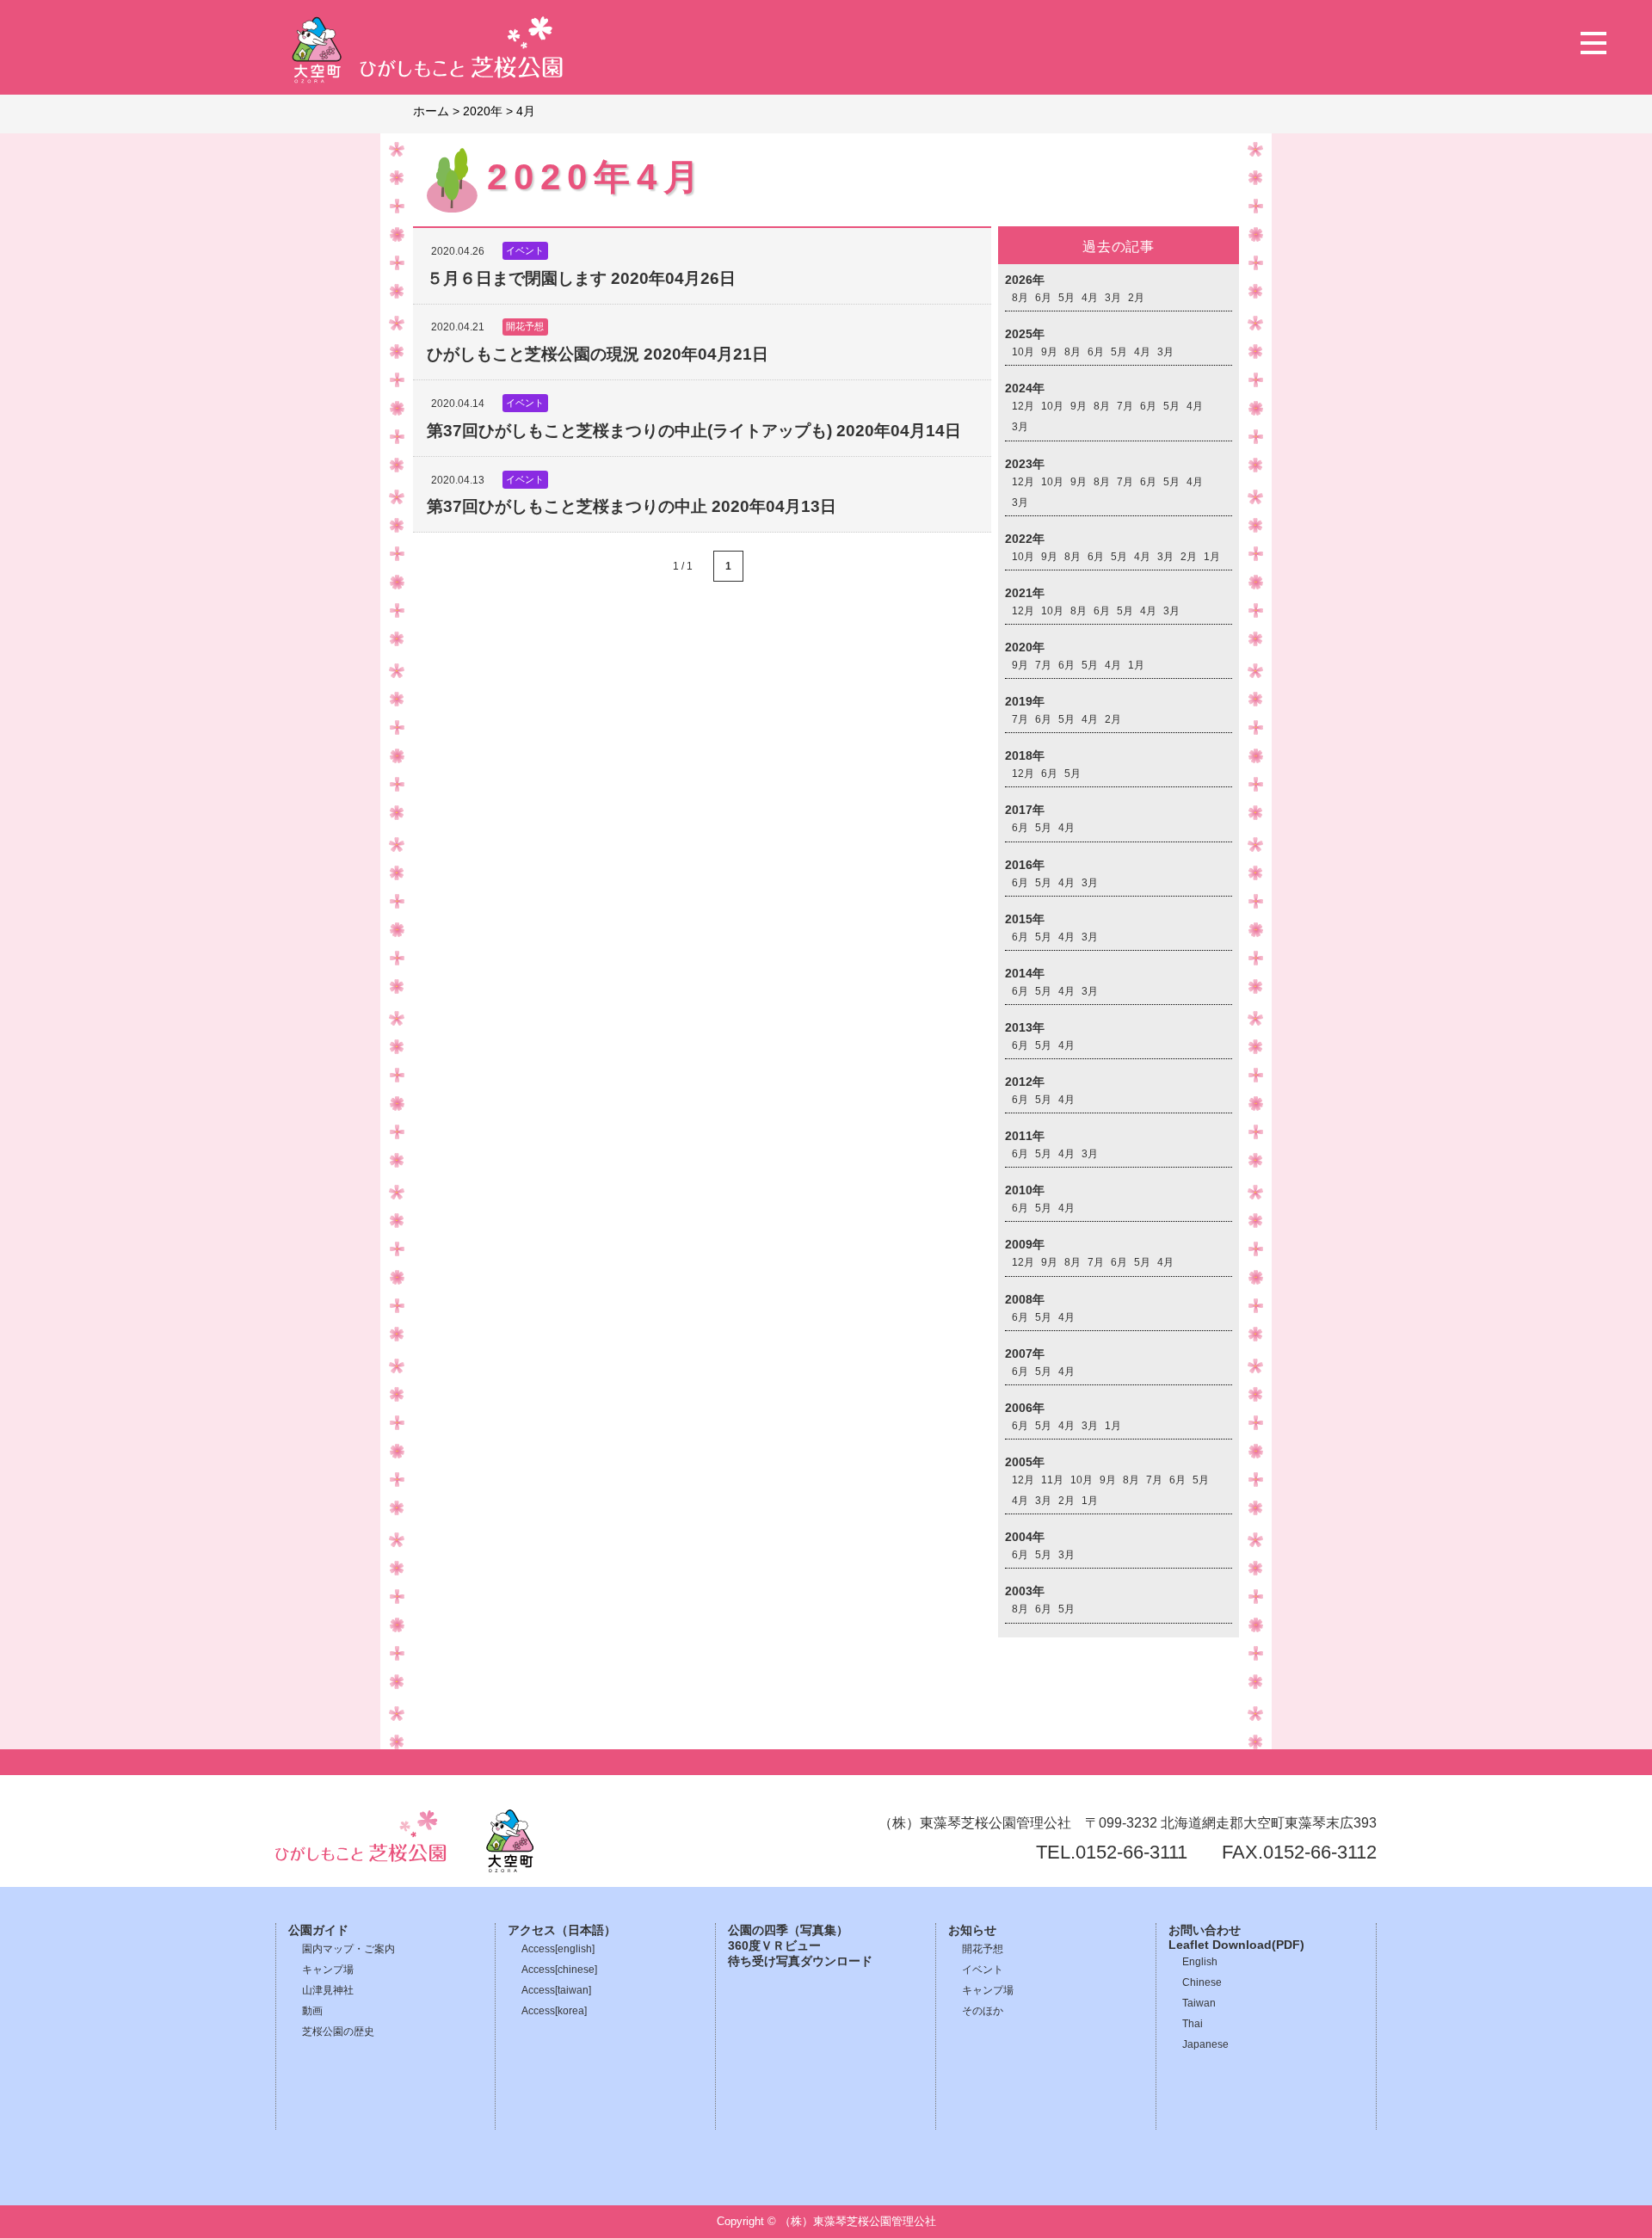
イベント (983, 1970)
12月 (1023, 406)
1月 (1212, 557)
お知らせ (972, 1930)
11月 (1052, 1480)
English (1200, 1962)
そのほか (983, 2011)
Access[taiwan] (556, 1990)
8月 (1020, 298)
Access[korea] (554, 2011)
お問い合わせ (1205, 1930)
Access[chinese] (559, 1970)
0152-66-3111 (1131, 1852)
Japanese (1205, 2044)
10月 (1023, 352)
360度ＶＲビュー (774, 1946)
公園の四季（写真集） (788, 1930)
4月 (1090, 298)
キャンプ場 (328, 1970)
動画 (312, 2011)
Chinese (1202, 1982)
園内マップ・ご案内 (348, 1949)
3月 (1113, 298)
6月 (1043, 298)
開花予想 (983, 1949)
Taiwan (1199, 2003)
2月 (1136, 298)
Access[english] (558, 1949)
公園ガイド (318, 1930)
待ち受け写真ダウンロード (800, 1961)
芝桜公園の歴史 (338, 2031)
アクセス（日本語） (562, 1930)
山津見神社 (328, 1990)
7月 (1125, 406)
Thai (1193, 2024)
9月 (1049, 352)
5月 (1066, 298)
